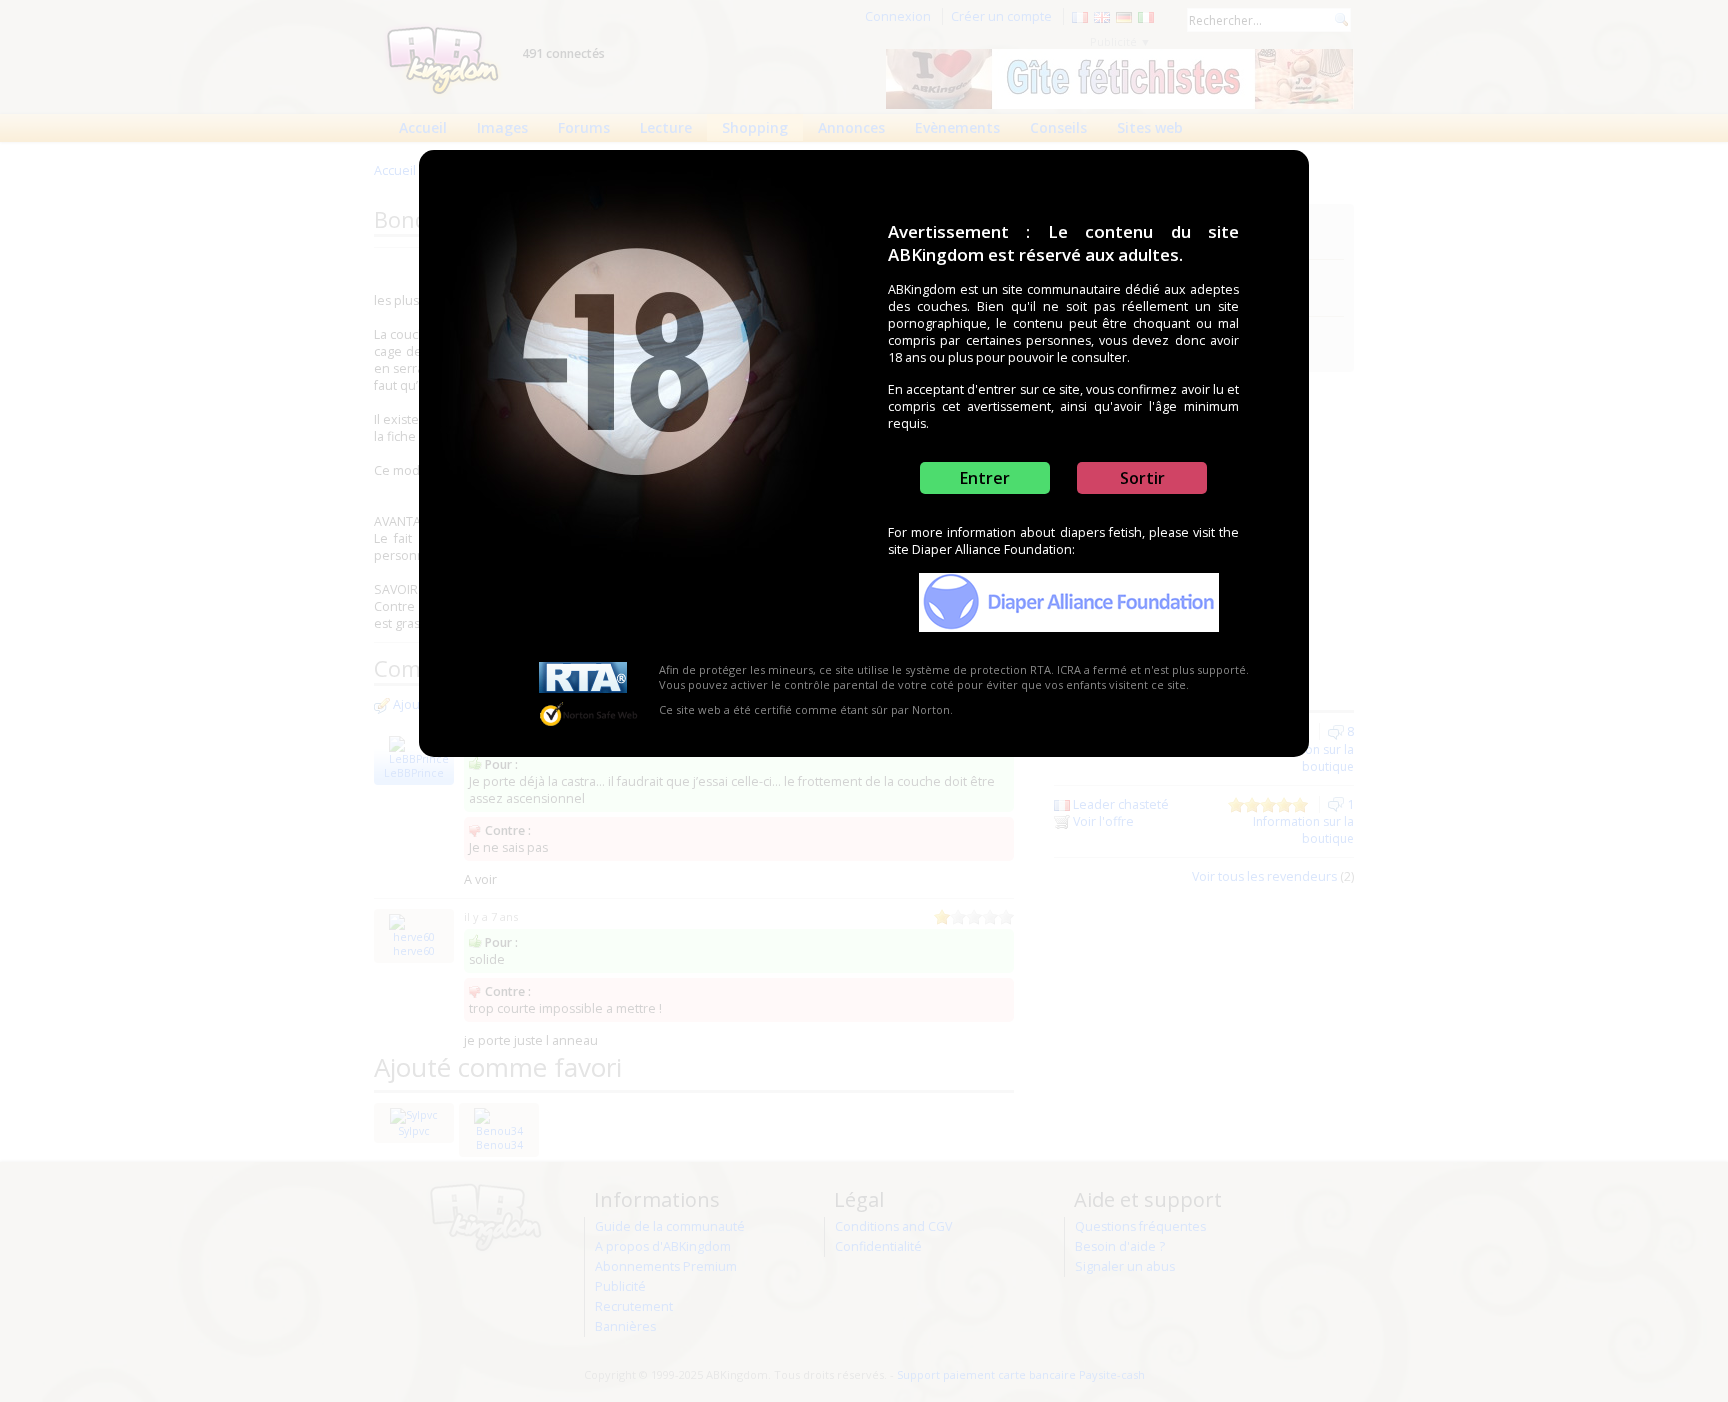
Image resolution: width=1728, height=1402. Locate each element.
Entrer (985, 478)
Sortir (1142, 478)
